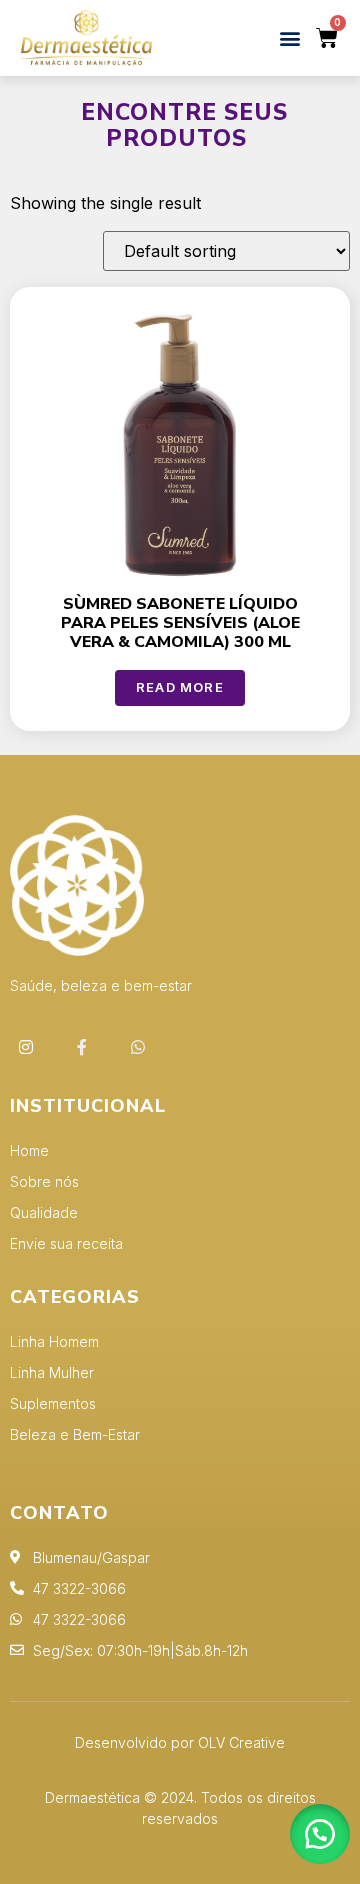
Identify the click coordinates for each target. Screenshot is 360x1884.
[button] (289, 38)
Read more (180, 687)
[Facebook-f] (82, 1047)
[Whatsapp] (138, 1047)
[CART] (327, 38)
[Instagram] (26, 1047)
